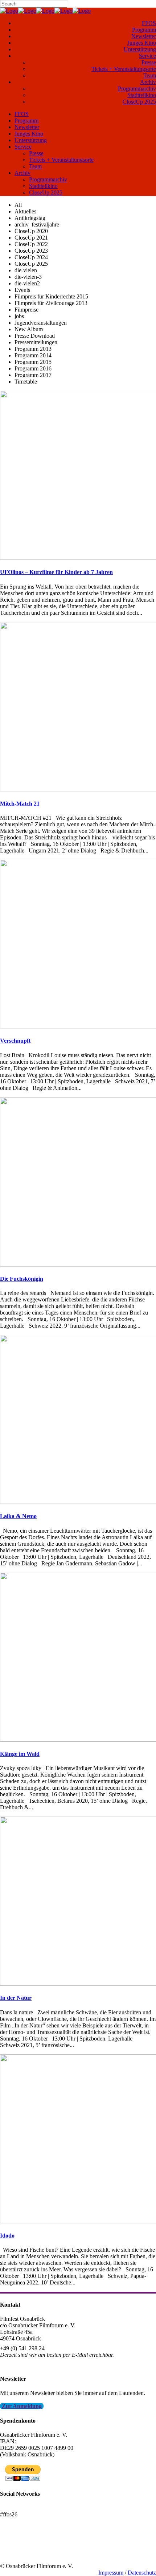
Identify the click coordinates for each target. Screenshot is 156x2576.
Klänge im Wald (20, 1754)
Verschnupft (15, 1041)
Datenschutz (142, 2573)
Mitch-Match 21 (20, 804)
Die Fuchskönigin (22, 1279)
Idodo (7, 2236)
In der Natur (16, 1998)
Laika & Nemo (18, 1516)
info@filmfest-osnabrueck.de (33, 2365)
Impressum (111, 2573)
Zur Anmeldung (22, 2406)
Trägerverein (15, 2553)
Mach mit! (12, 2546)
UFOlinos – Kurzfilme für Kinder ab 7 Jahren (56, 572)
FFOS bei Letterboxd (24, 2508)
